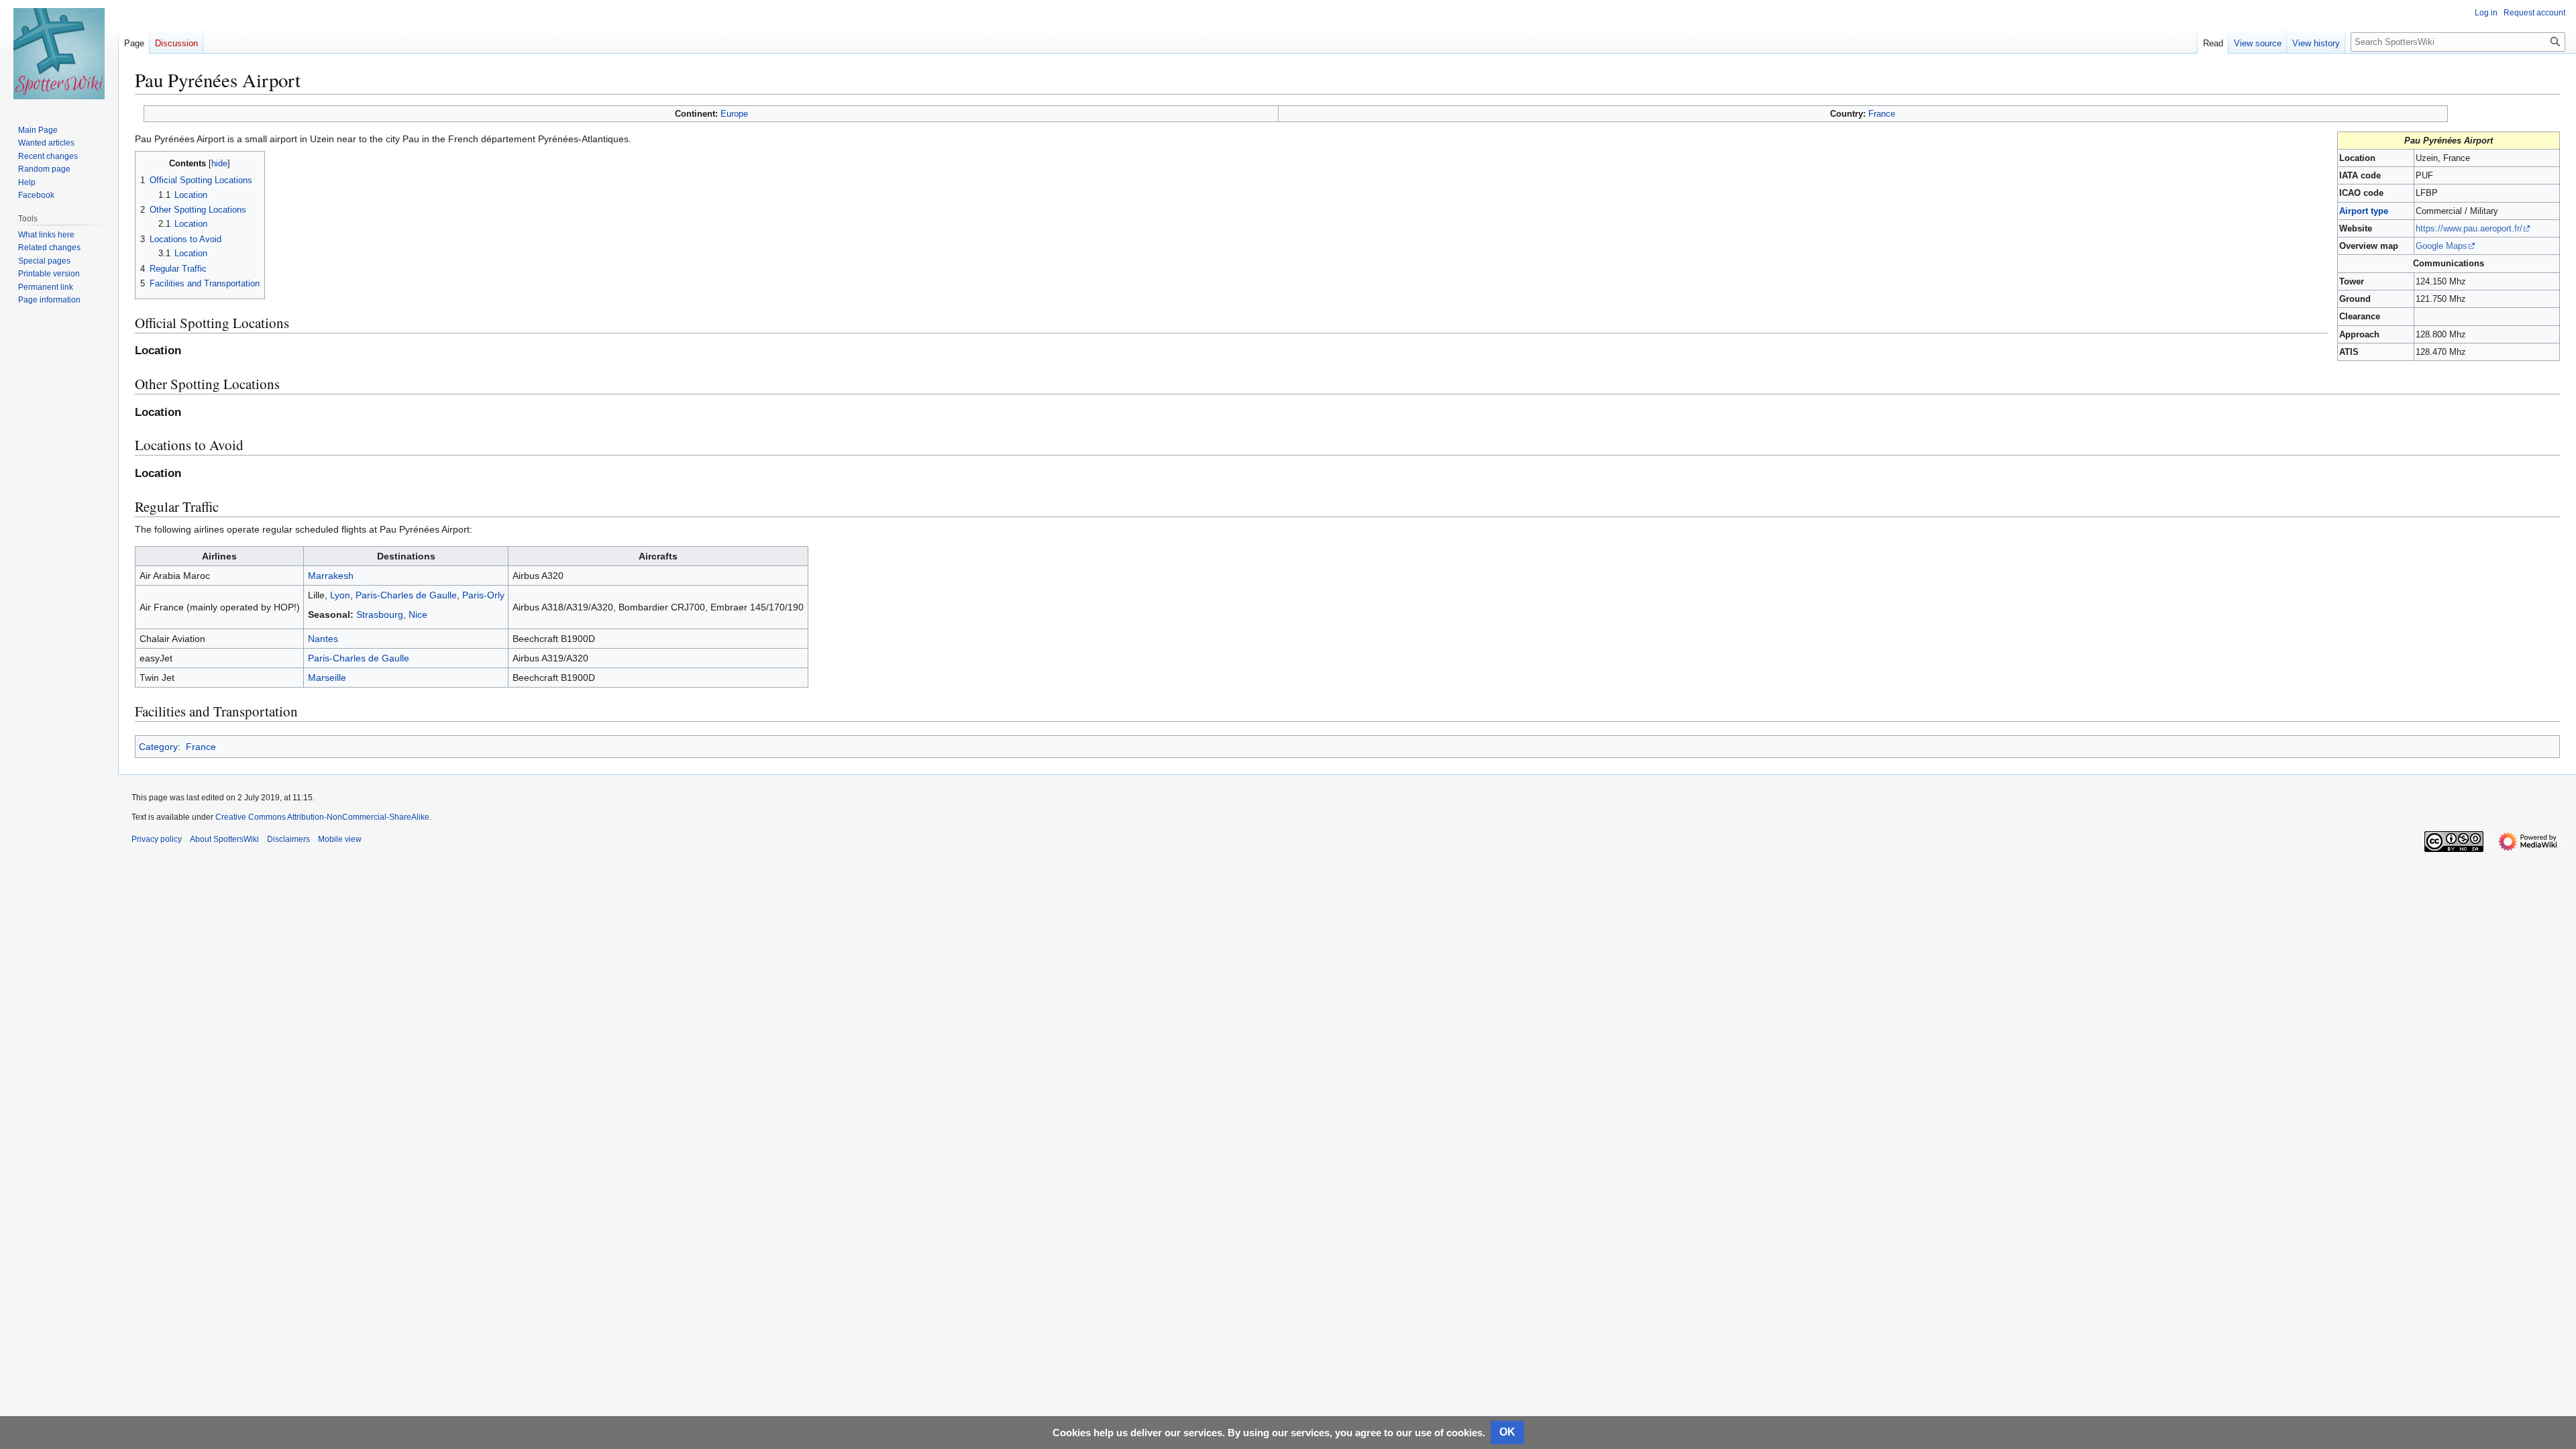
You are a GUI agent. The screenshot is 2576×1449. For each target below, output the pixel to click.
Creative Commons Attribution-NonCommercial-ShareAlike (322, 817)
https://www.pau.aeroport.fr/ (2469, 228)
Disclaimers (288, 839)
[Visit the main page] (59, 54)
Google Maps (2441, 246)
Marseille (327, 678)
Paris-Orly (483, 595)
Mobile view (340, 839)
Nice (418, 614)
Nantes (323, 639)
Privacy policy (157, 839)
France (1882, 114)
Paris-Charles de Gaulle (406, 595)
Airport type (2364, 211)
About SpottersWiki (224, 839)
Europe (734, 114)
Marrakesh (331, 576)
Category (158, 747)
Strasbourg (380, 614)
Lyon (340, 595)
